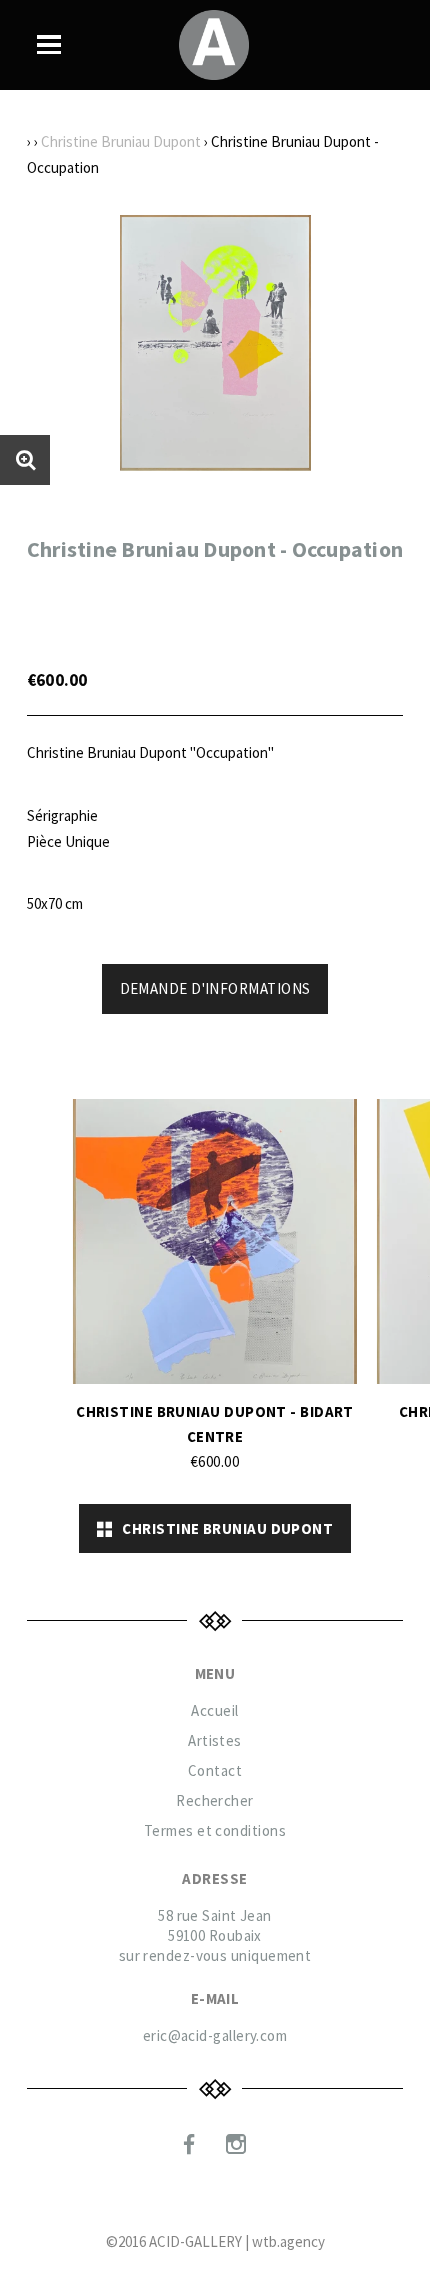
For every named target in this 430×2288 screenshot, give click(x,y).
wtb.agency (288, 2241)
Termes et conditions (215, 1830)
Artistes (215, 1740)
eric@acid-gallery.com (215, 2035)
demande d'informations (215, 988)
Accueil (214, 1710)
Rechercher (215, 1800)
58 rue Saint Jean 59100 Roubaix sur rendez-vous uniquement (215, 1935)
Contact (215, 1770)
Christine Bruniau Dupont (121, 141)
